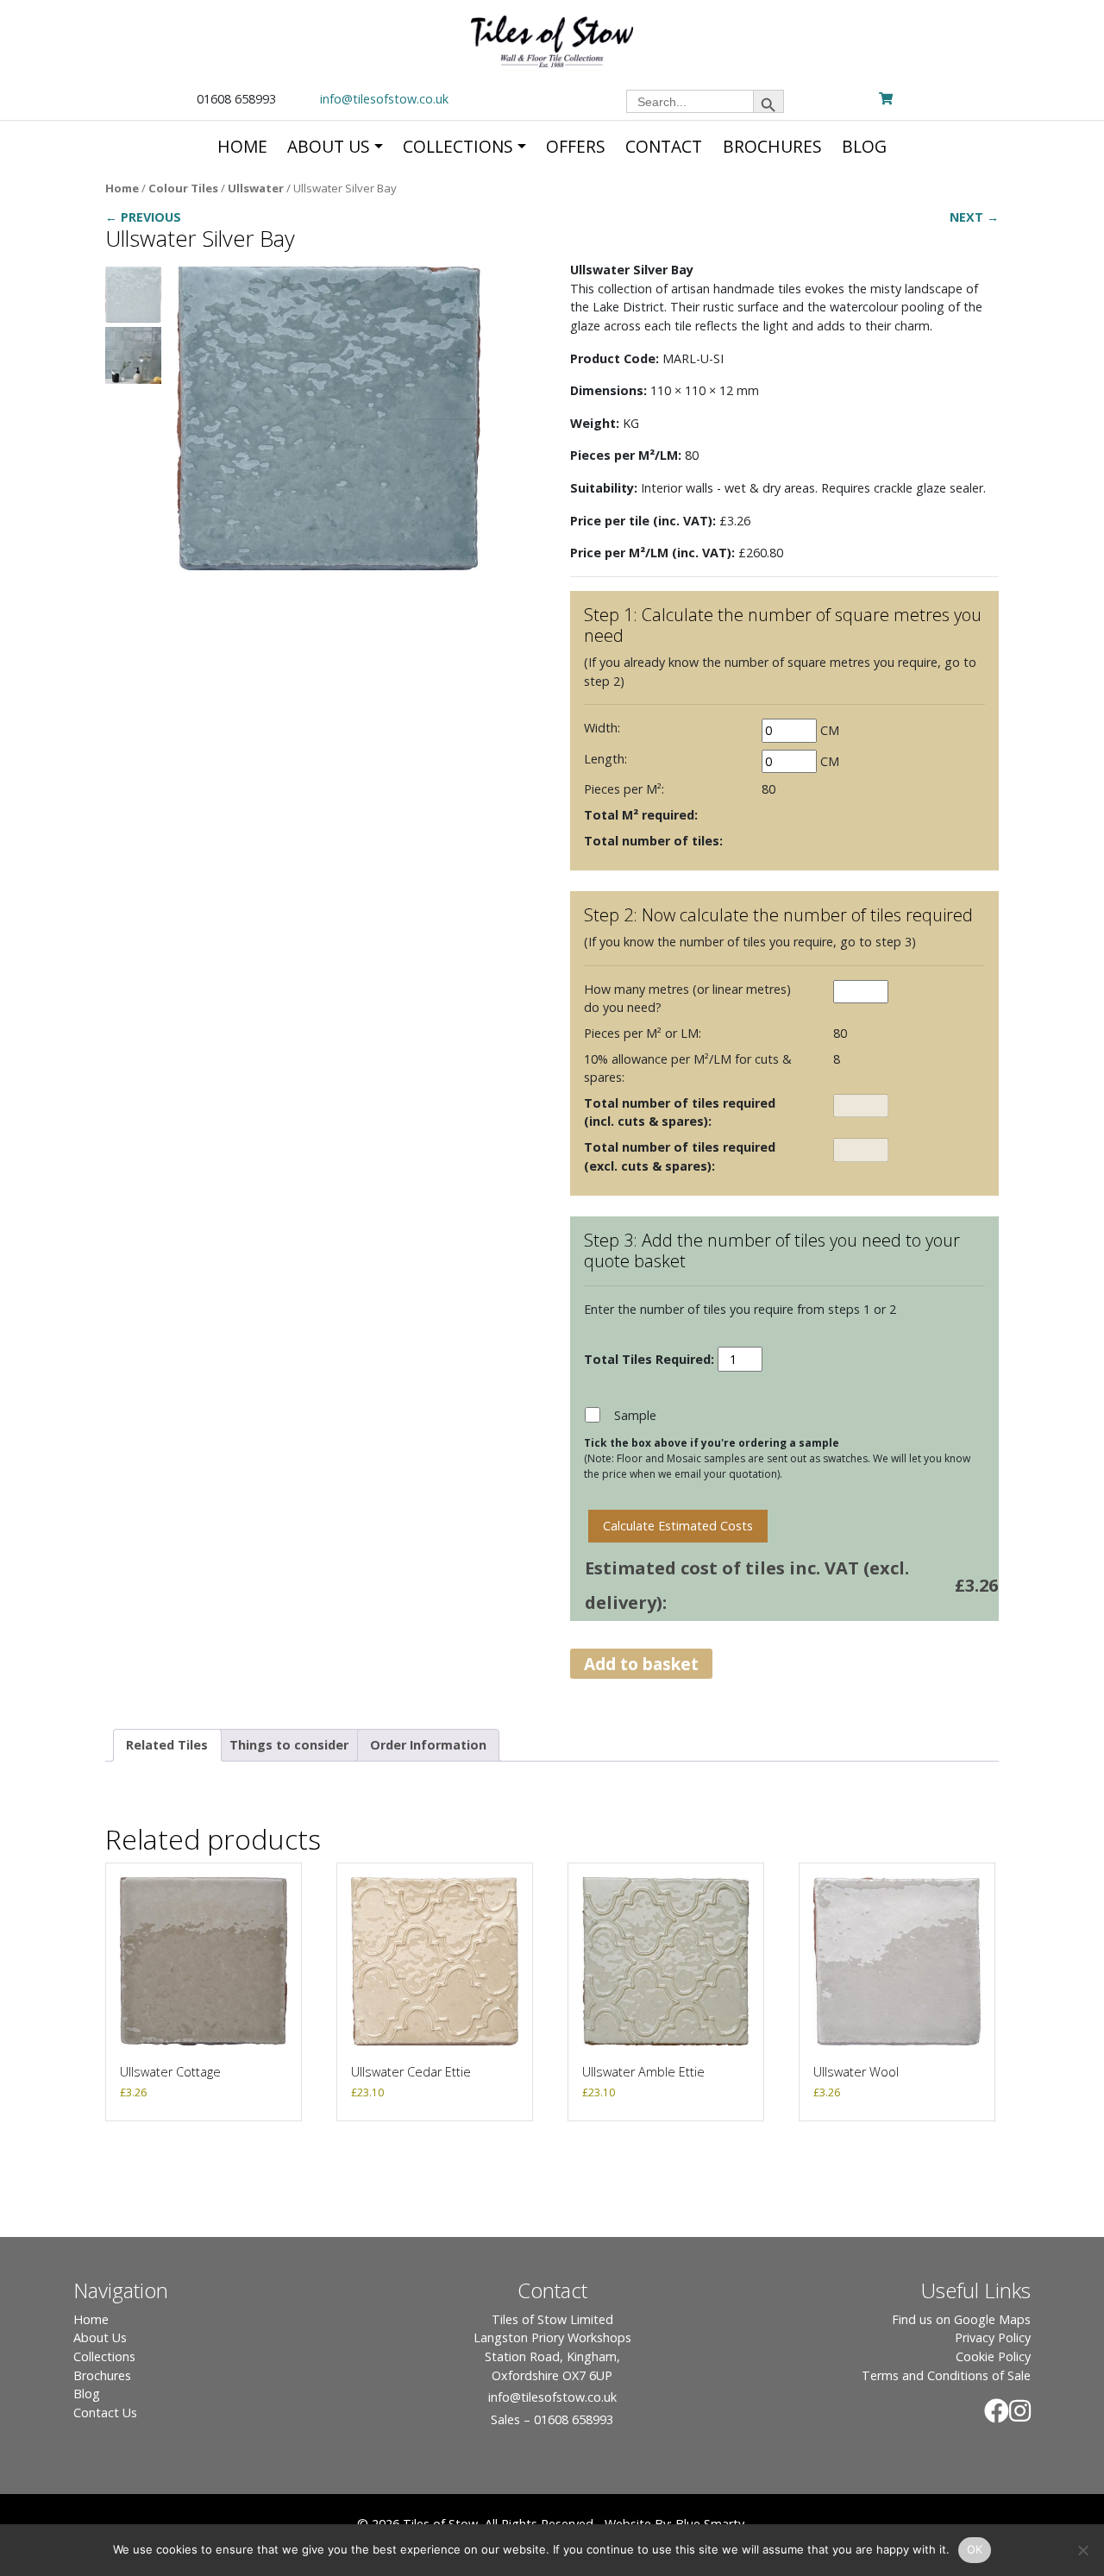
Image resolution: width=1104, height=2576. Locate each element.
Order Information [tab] (428, 1745)
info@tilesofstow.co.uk (384, 99)
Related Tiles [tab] (167, 1745)
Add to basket (641, 1664)
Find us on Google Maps (961, 2319)
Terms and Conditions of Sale (946, 2375)
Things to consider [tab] (289, 1745)
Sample (635, 1415)
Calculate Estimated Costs (678, 1526)
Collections (104, 2356)
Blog (87, 2394)
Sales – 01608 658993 (552, 2419)
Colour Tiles (183, 188)
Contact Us (105, 2413)
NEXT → (974, 217)
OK (975, 2549)
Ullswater (256, 188)
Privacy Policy (993, 2337)
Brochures (102, 2375)
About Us (100, 2337)
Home (122, 188)
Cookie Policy (993, 2356)
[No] (1082, 2550)
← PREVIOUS (143, 217)
